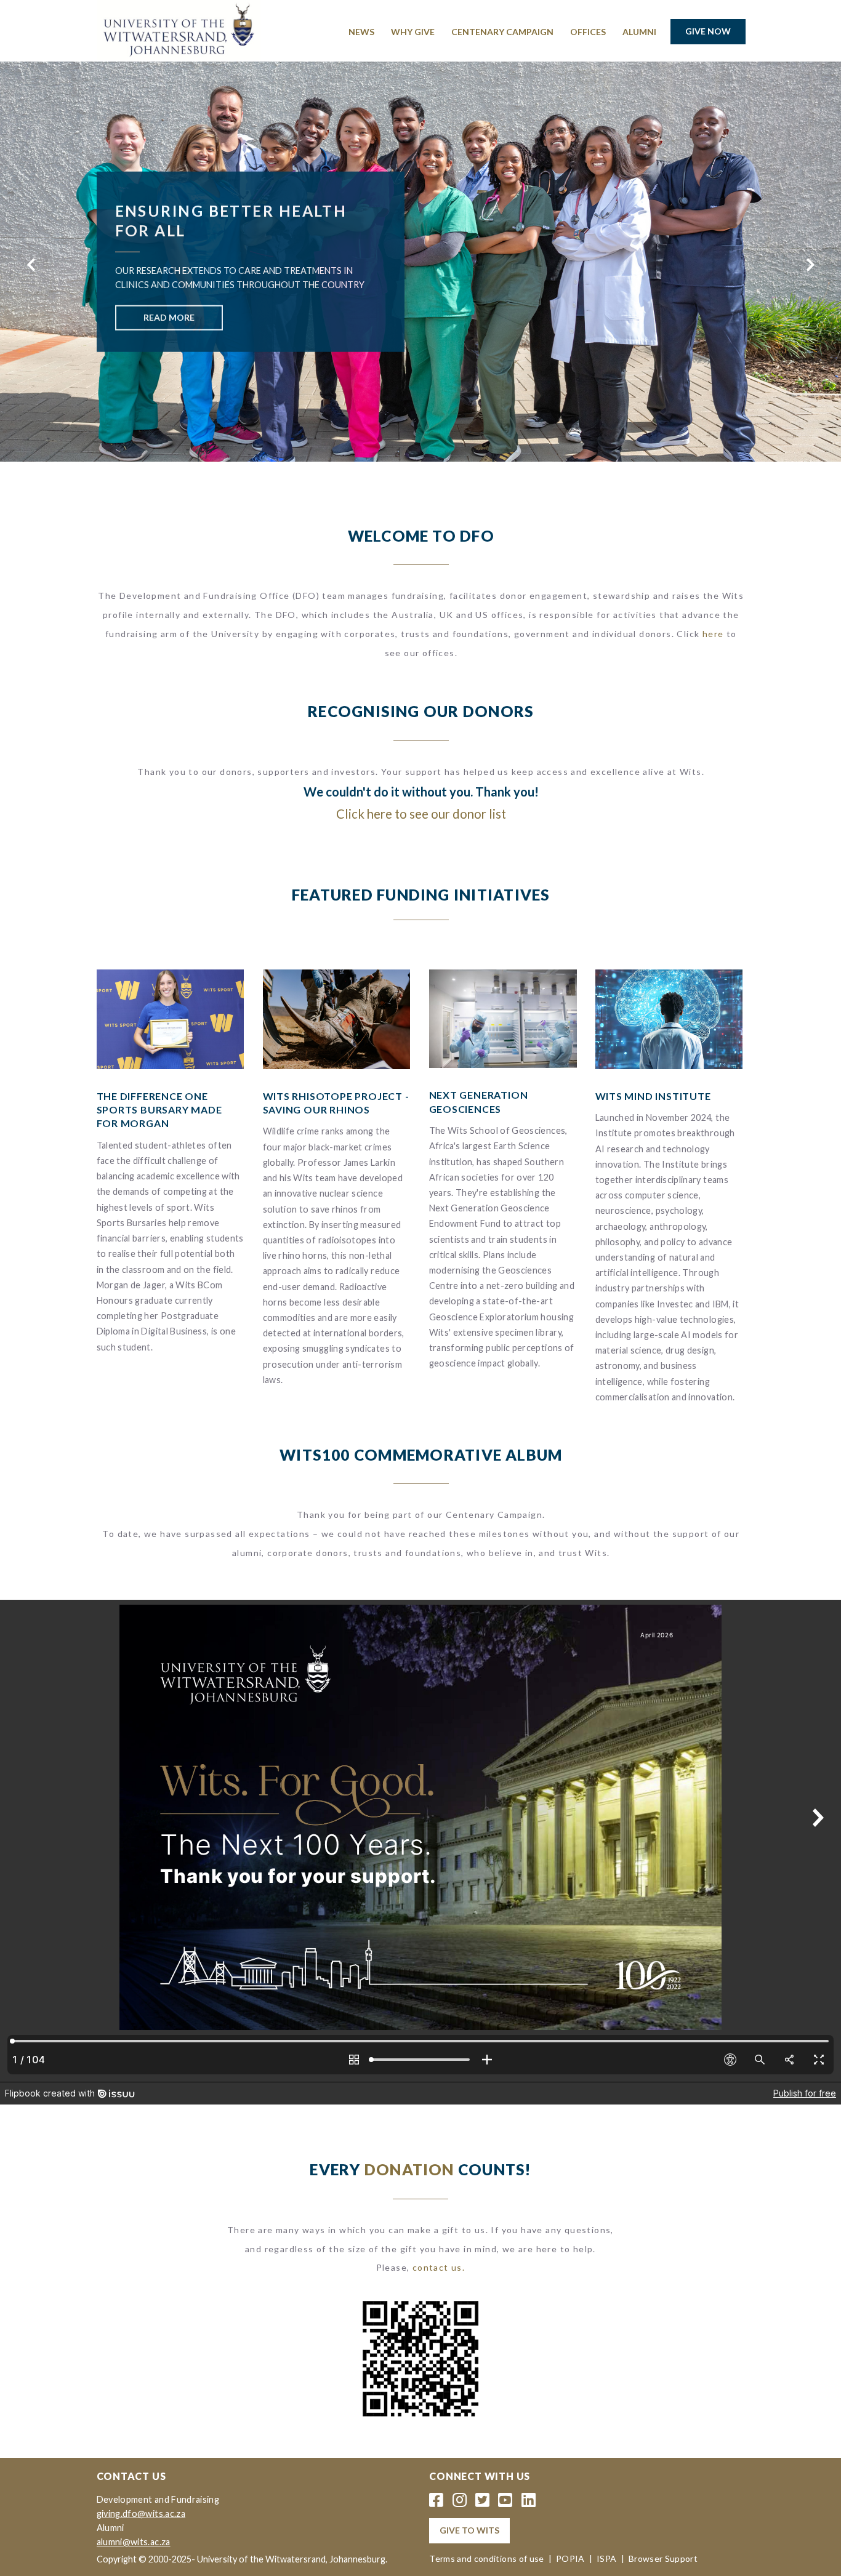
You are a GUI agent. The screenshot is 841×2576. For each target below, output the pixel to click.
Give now (708, 31)
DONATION (409, 2169)
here (713, 634)
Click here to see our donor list (421, 814)
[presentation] (31, 265)
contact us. (439, 2267)
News (361, 32)
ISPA (606, 2558)
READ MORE (169, 317)
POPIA (570, 2558)
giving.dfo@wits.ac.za (141, 2514)
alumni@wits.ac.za (134, 2542)
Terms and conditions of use (486, 2558)
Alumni (639, 32)
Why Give (413, 32)
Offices (588, 32)
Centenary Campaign (502, 32)
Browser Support (663, 2558)
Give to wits (469, 2530)
